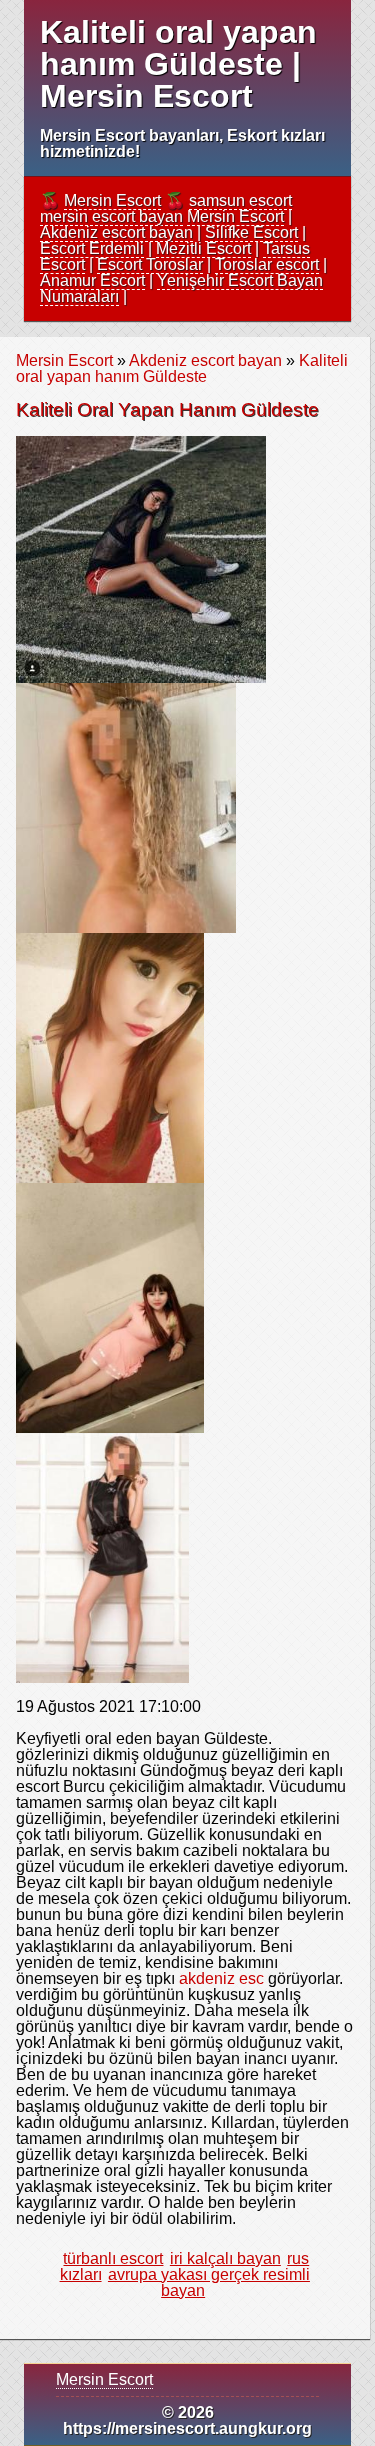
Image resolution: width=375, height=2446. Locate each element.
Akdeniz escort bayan (116, 232)
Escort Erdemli (92, 248)
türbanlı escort (113, 2258)
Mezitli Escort (203, 248)
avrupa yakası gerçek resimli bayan (209, 2282)
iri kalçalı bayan (225, 2258)
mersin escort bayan (111, 216)
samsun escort (240, 200)
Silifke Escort (251, 232)
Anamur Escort (92, 280)
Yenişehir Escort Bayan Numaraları (181, 288)
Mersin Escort (112, 200)
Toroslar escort (267, 264)
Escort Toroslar (150, 264)
